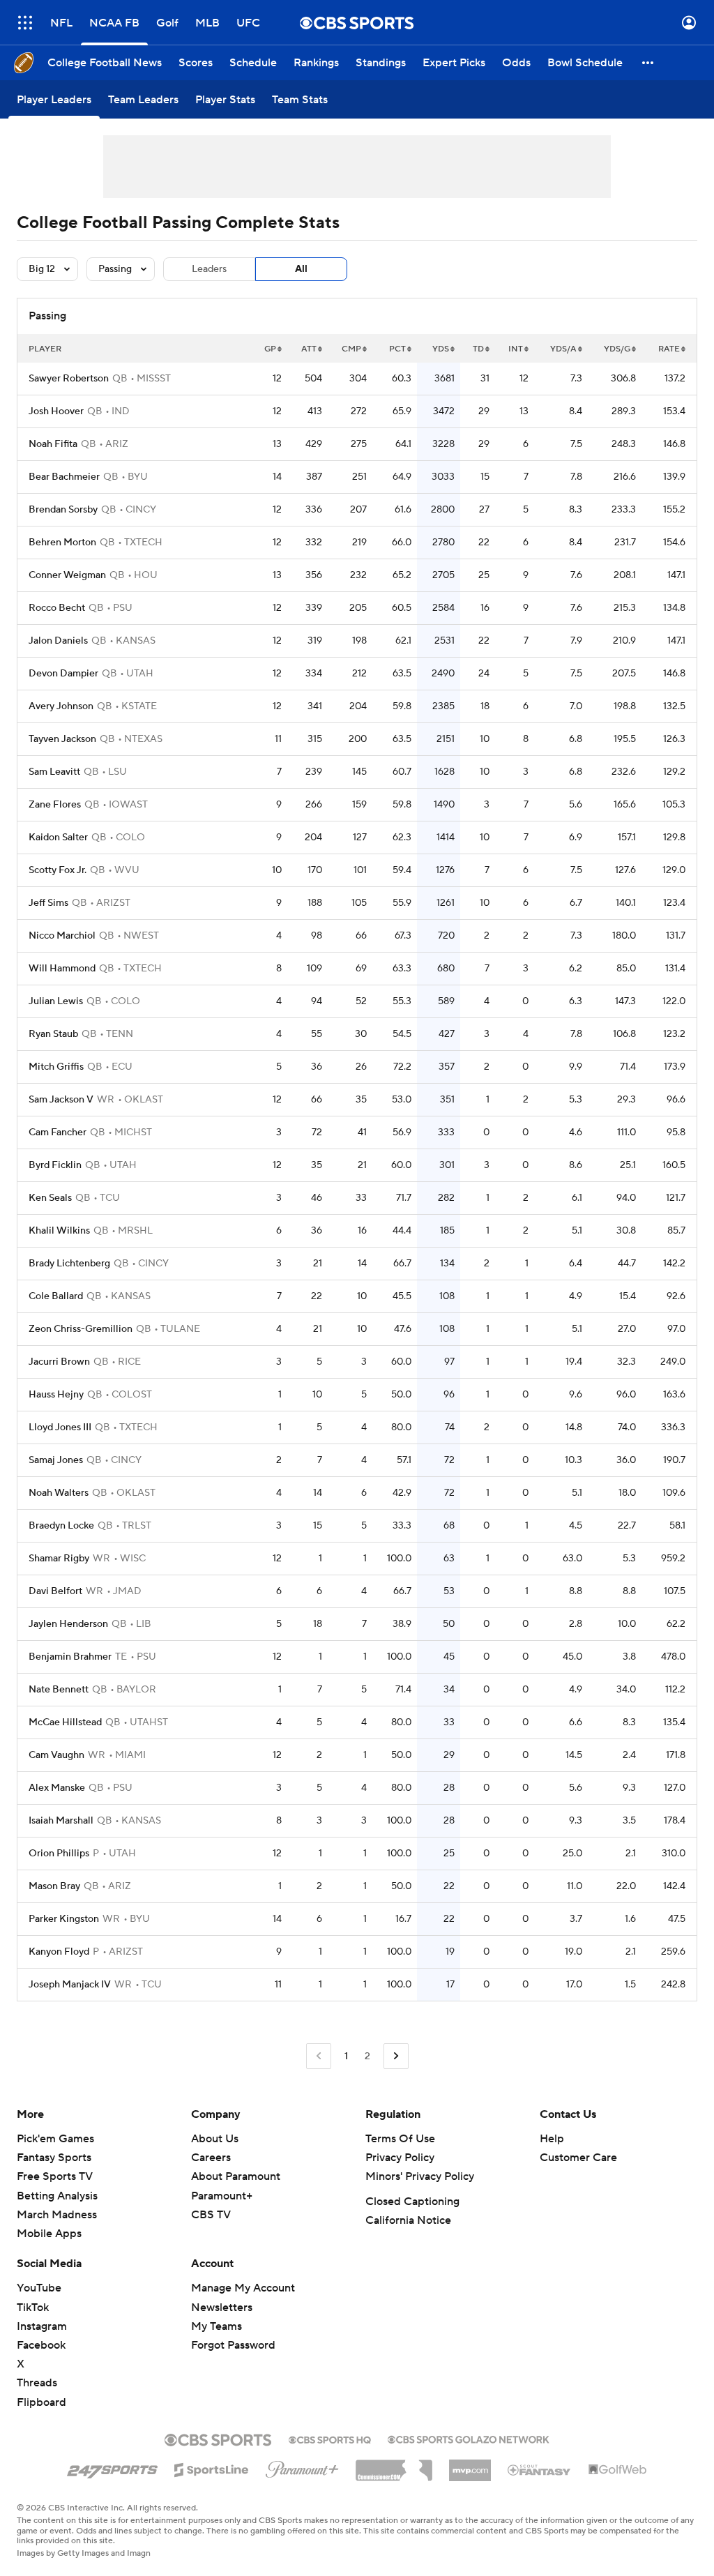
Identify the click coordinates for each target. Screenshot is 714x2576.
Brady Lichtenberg (69, 1264)
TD (478, 349)
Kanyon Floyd (59, 1952)
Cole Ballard (56, 1296)
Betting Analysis (57, 2196)
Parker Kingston (64, 1919)
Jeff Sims (48, 903)
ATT (309, 349)
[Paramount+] (302, 2467)
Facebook (41, 2345)
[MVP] (470, 2465)
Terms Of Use (400, 2139)
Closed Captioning (412, 2202)
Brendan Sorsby (63, 510)
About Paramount (236, 2176)
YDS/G (617, 349)
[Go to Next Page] (396, 2056)
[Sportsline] (212, 2468)
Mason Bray (54, 1886)
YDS (441, 349)
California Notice (408, 2220)
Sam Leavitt (54, 772)
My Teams (217, 2326)
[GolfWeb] (618, 2470)
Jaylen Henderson (68, 1624)
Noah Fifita (53, 444)
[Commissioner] (394, 2465)
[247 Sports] (112, 2467)
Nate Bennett (59, 1690)
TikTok (33, 2308)
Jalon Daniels (58, 641)
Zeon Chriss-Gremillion (81, 1329)
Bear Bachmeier (64, 477)
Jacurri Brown (59, 1362)
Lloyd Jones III (60, 1427)
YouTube (39, 2288)
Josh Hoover (56, 411)
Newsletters (222, 2308)
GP (270, 349)
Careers (211, 2158)
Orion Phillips (59, 1854)
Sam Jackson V (61, 1100)
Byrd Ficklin (55, 1165)
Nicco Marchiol (62, 936)
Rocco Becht (57, 608)
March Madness (57, 2215)
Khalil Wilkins (59, 1231)
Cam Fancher (58, 1132)
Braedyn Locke (61, 1526)
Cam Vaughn (56, 1755)
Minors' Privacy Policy (420, 2176)
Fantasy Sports (54, 2158)
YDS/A (563, 349)
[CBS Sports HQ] (330, 2439)
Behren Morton (62, 543)
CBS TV (211, 2215)
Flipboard (41, 2402)
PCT (397, 349)
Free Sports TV (55, 2176)
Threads (37, 2383)
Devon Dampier (63, 674)
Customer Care (578, 2158)
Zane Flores (55, 805)
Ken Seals (50, 1198)
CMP (351, 349)
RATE (669, 349)
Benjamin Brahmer (70, 1657)
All (301, 269)
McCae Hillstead (65, 1722)
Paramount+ (222, 2196)
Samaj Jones (56, 1460)
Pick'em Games (55, 2139)
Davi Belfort (55, 1591)
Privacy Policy (400, 2158)
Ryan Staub (53, 1034)
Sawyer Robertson (69, 379)
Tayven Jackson (62, 739)
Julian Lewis (56, 1001)
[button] (25, 23)
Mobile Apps (49, 2234)
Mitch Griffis (56, 1067)
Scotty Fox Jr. (58, 870)
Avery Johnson (61, 706)
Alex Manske (57, 1788)
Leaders (209, 269)
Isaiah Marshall (61, 1821)
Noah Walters (59, 1493)
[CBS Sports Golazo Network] (469, 2438)
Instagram (42, 2326)
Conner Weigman (67, 575)
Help (552, 2139)
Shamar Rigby (59, 1559)
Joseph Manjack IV (70, 1985)
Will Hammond (62, 969)
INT (516, 349)
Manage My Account (243, 2288)
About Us (215, 2139)
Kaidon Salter (58, 838)
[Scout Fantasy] (540, 2469)
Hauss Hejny (56, 1395)
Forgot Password (233, 2345)
